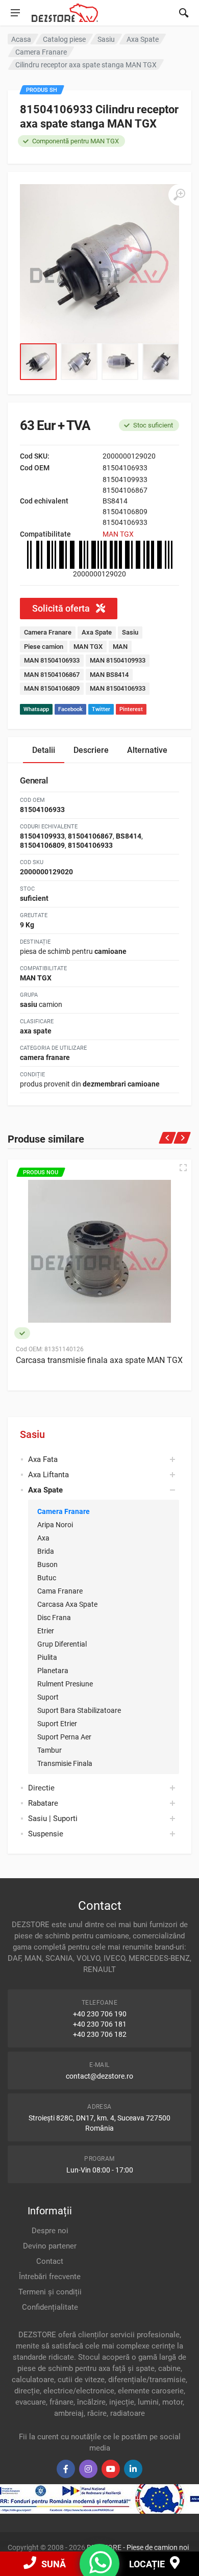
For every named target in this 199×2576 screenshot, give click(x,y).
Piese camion (44, 647)
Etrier (46, 1631)
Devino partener (50, 2246)
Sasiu (32, 1434)
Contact (50, 2261)
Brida (46, 1551)
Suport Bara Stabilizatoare (79, 1710)
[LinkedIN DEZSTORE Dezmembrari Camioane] (133, 2469)
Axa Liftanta (48, 1475)
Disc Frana (54, 1618)
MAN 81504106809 (52, 688)
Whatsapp (36, 709)
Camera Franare (64, 1511)
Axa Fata (43, 1459)
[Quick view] (183, 1168)
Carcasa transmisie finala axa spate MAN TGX (99, 1360)
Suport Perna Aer (64, 1737)
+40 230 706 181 (100, 2024)
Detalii (44, 750)
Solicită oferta (62, 608)
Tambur (49, 1750)
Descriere (91, 750)
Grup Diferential (62, 1644)
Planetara (53, 1671)
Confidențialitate (50, 2307)
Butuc (47, 1578)
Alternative (147, 750)
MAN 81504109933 (118, 660)
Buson (47, 1564)
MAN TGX (118, 534)
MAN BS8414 (109, 675)
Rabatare (43, 1803)
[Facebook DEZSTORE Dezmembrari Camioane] (66, 2469)
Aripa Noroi (55, 1525)
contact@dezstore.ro (99, 2076)
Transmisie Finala (65, 1763)
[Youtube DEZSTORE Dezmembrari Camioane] (111, 2469)
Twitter (101, 709)
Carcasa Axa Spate (67, 1604)
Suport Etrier (57, 1724)
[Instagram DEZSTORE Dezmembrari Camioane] (88, 2469)
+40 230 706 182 (100, 2034)
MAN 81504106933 (52, 660)
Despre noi (50, 2231)
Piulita (47, 1657)
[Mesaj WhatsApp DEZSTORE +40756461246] (101, 2569)
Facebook (70, 709)
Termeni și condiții (50, 2292)
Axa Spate (97, 632)
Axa (43, 1538)
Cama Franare (60, 1591)
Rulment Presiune (65, 1684)
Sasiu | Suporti (53, 1819)
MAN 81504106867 (52, 675)
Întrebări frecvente (50, 2277)
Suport (48, 1697)
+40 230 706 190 (100, 2014)
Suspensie (46, 1834)
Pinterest (131, 709)
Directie (41, 1788)
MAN (120, 647)
